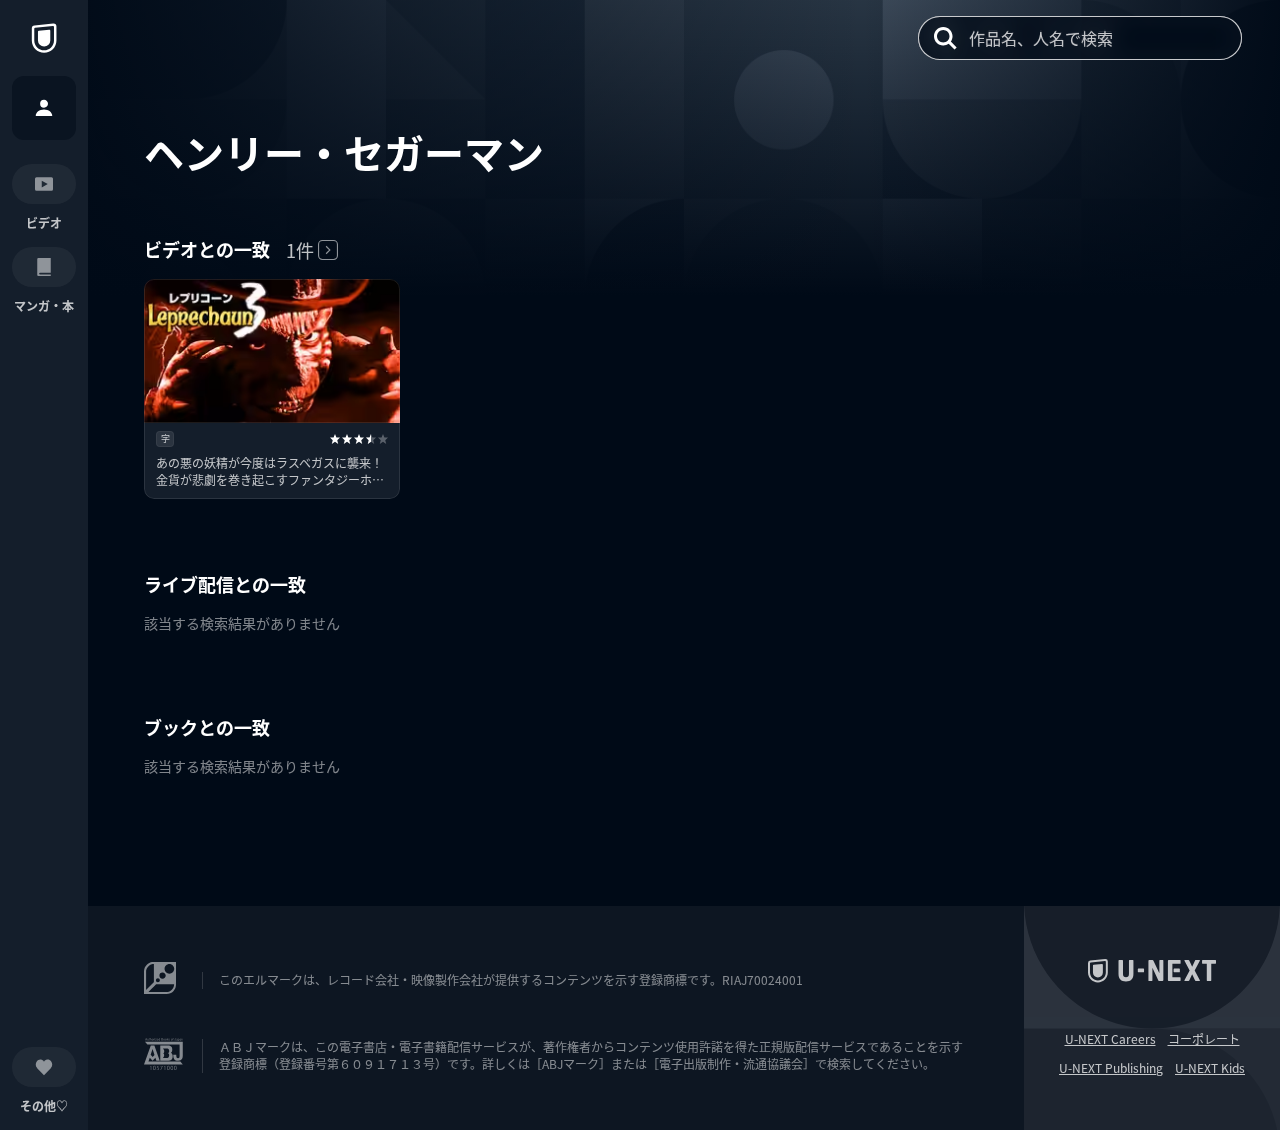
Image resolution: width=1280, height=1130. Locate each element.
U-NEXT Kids (1210, 1068)
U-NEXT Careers (1110, 1039)
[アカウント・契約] (44, 108)
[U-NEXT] (44, 38)
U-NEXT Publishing (1111, 1068)
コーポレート (1204, 1039)
